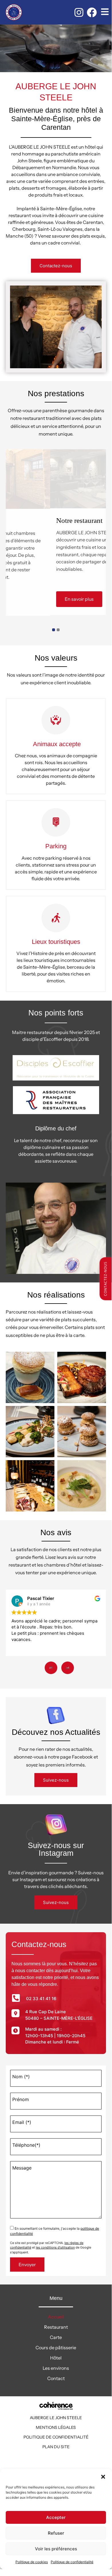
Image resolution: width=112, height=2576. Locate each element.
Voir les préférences (56, 2549)
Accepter (56, 2517)
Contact (56, 2378)
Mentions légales (56, 2427)
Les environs (56, 2368)
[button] (103, 2476)
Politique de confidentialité (72, 2562)
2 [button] (58, 630)
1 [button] (54, 630)
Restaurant (56, 2327)
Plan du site (56, 2447)
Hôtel (56, 2358)
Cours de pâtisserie (56, 2348)
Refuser (56, 2533)
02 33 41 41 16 (41, 1999)
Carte (56, 2337)
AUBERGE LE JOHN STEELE (56, 2418)
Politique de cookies (32, 2562)
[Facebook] (92, 12)
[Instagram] (79, 12)
